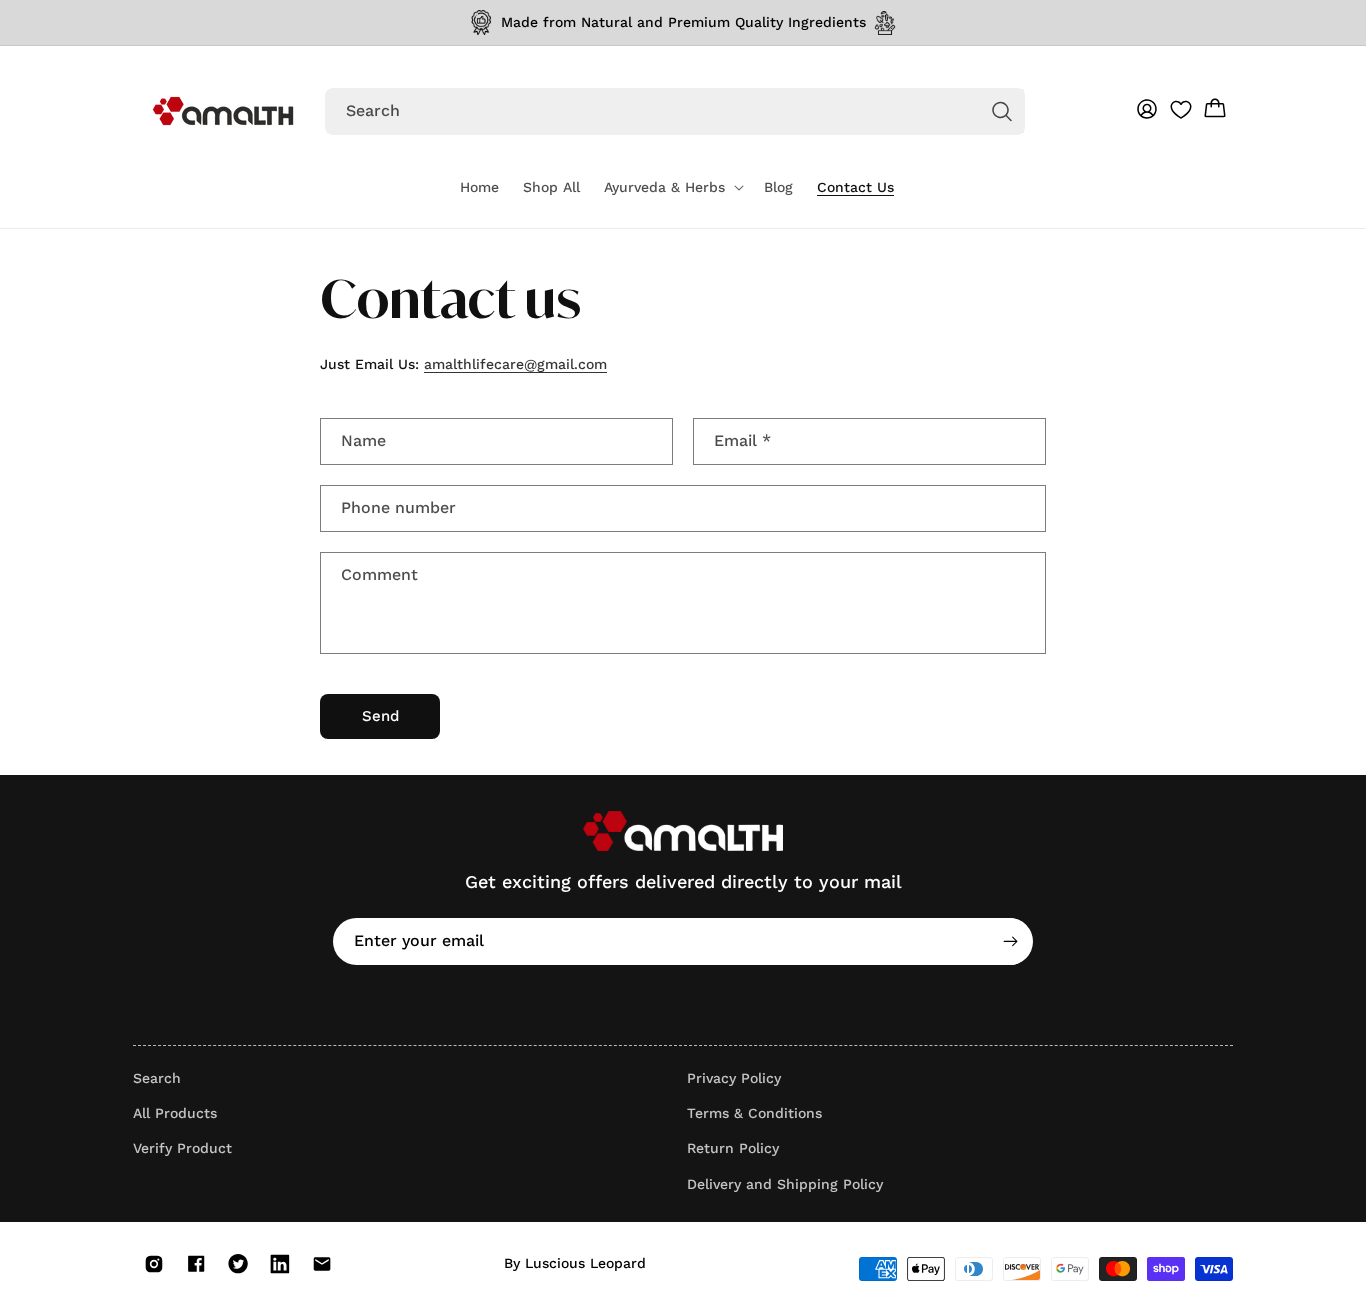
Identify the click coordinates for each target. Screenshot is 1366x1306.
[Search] (1002, 111)
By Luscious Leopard (575, 1263)
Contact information (881, 1290)
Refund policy (993, 1290)
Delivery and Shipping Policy (785, 1184)
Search (157, 1078)
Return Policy (733, 1148)
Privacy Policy (734, 1078)
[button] (672, 187)
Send (380, 716)
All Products (175, 1113)
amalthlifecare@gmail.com (515, 364)
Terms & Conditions (754, 1113)
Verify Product (182, 1148)
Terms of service (1188, 1290)
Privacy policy (1086, 1290)
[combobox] (675, 111)
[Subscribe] (1010, 941)
